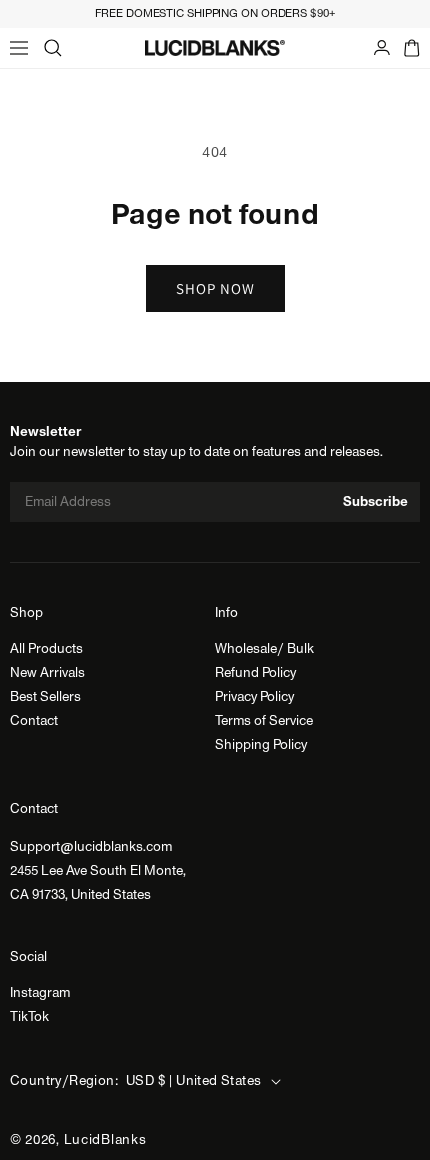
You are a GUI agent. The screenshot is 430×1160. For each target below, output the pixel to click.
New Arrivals (47, 673)
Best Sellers (45, 697)
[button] (19, 48)
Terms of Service (264, 721)
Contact (34, 721)
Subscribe (375, 502)
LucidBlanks (105, 1140)
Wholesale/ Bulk (264, 649)
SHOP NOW (215, 288)
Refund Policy (255, 673)
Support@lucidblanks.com (91, 847)
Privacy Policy (254, 697)
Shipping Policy (261, 745)
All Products (46, 649)
